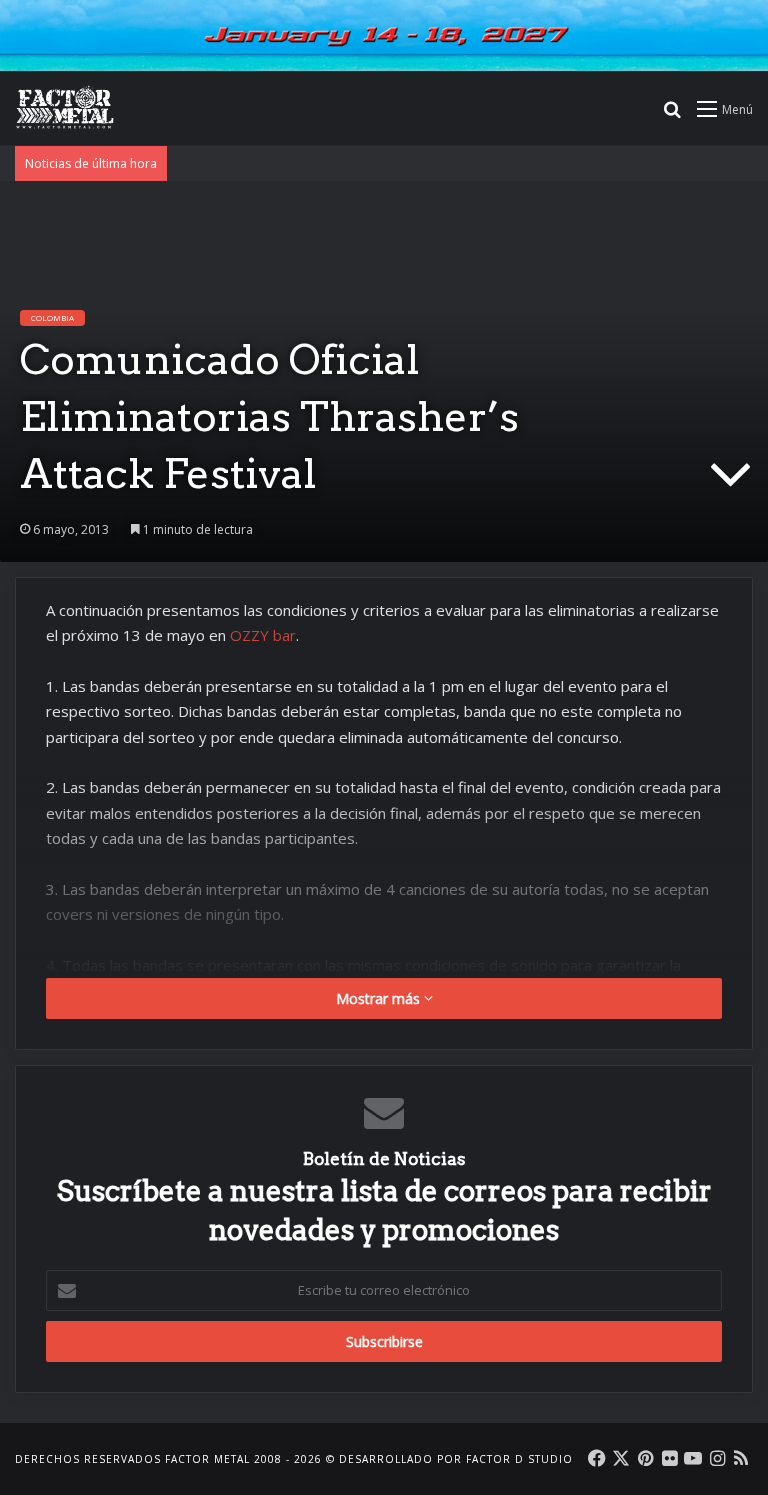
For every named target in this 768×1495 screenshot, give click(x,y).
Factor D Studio (519, 1459)
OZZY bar (263, 635)
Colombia (52, 317)
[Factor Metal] (65, 108)
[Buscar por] (672, 115)
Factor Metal (207, 1459)
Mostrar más (380, 998)
